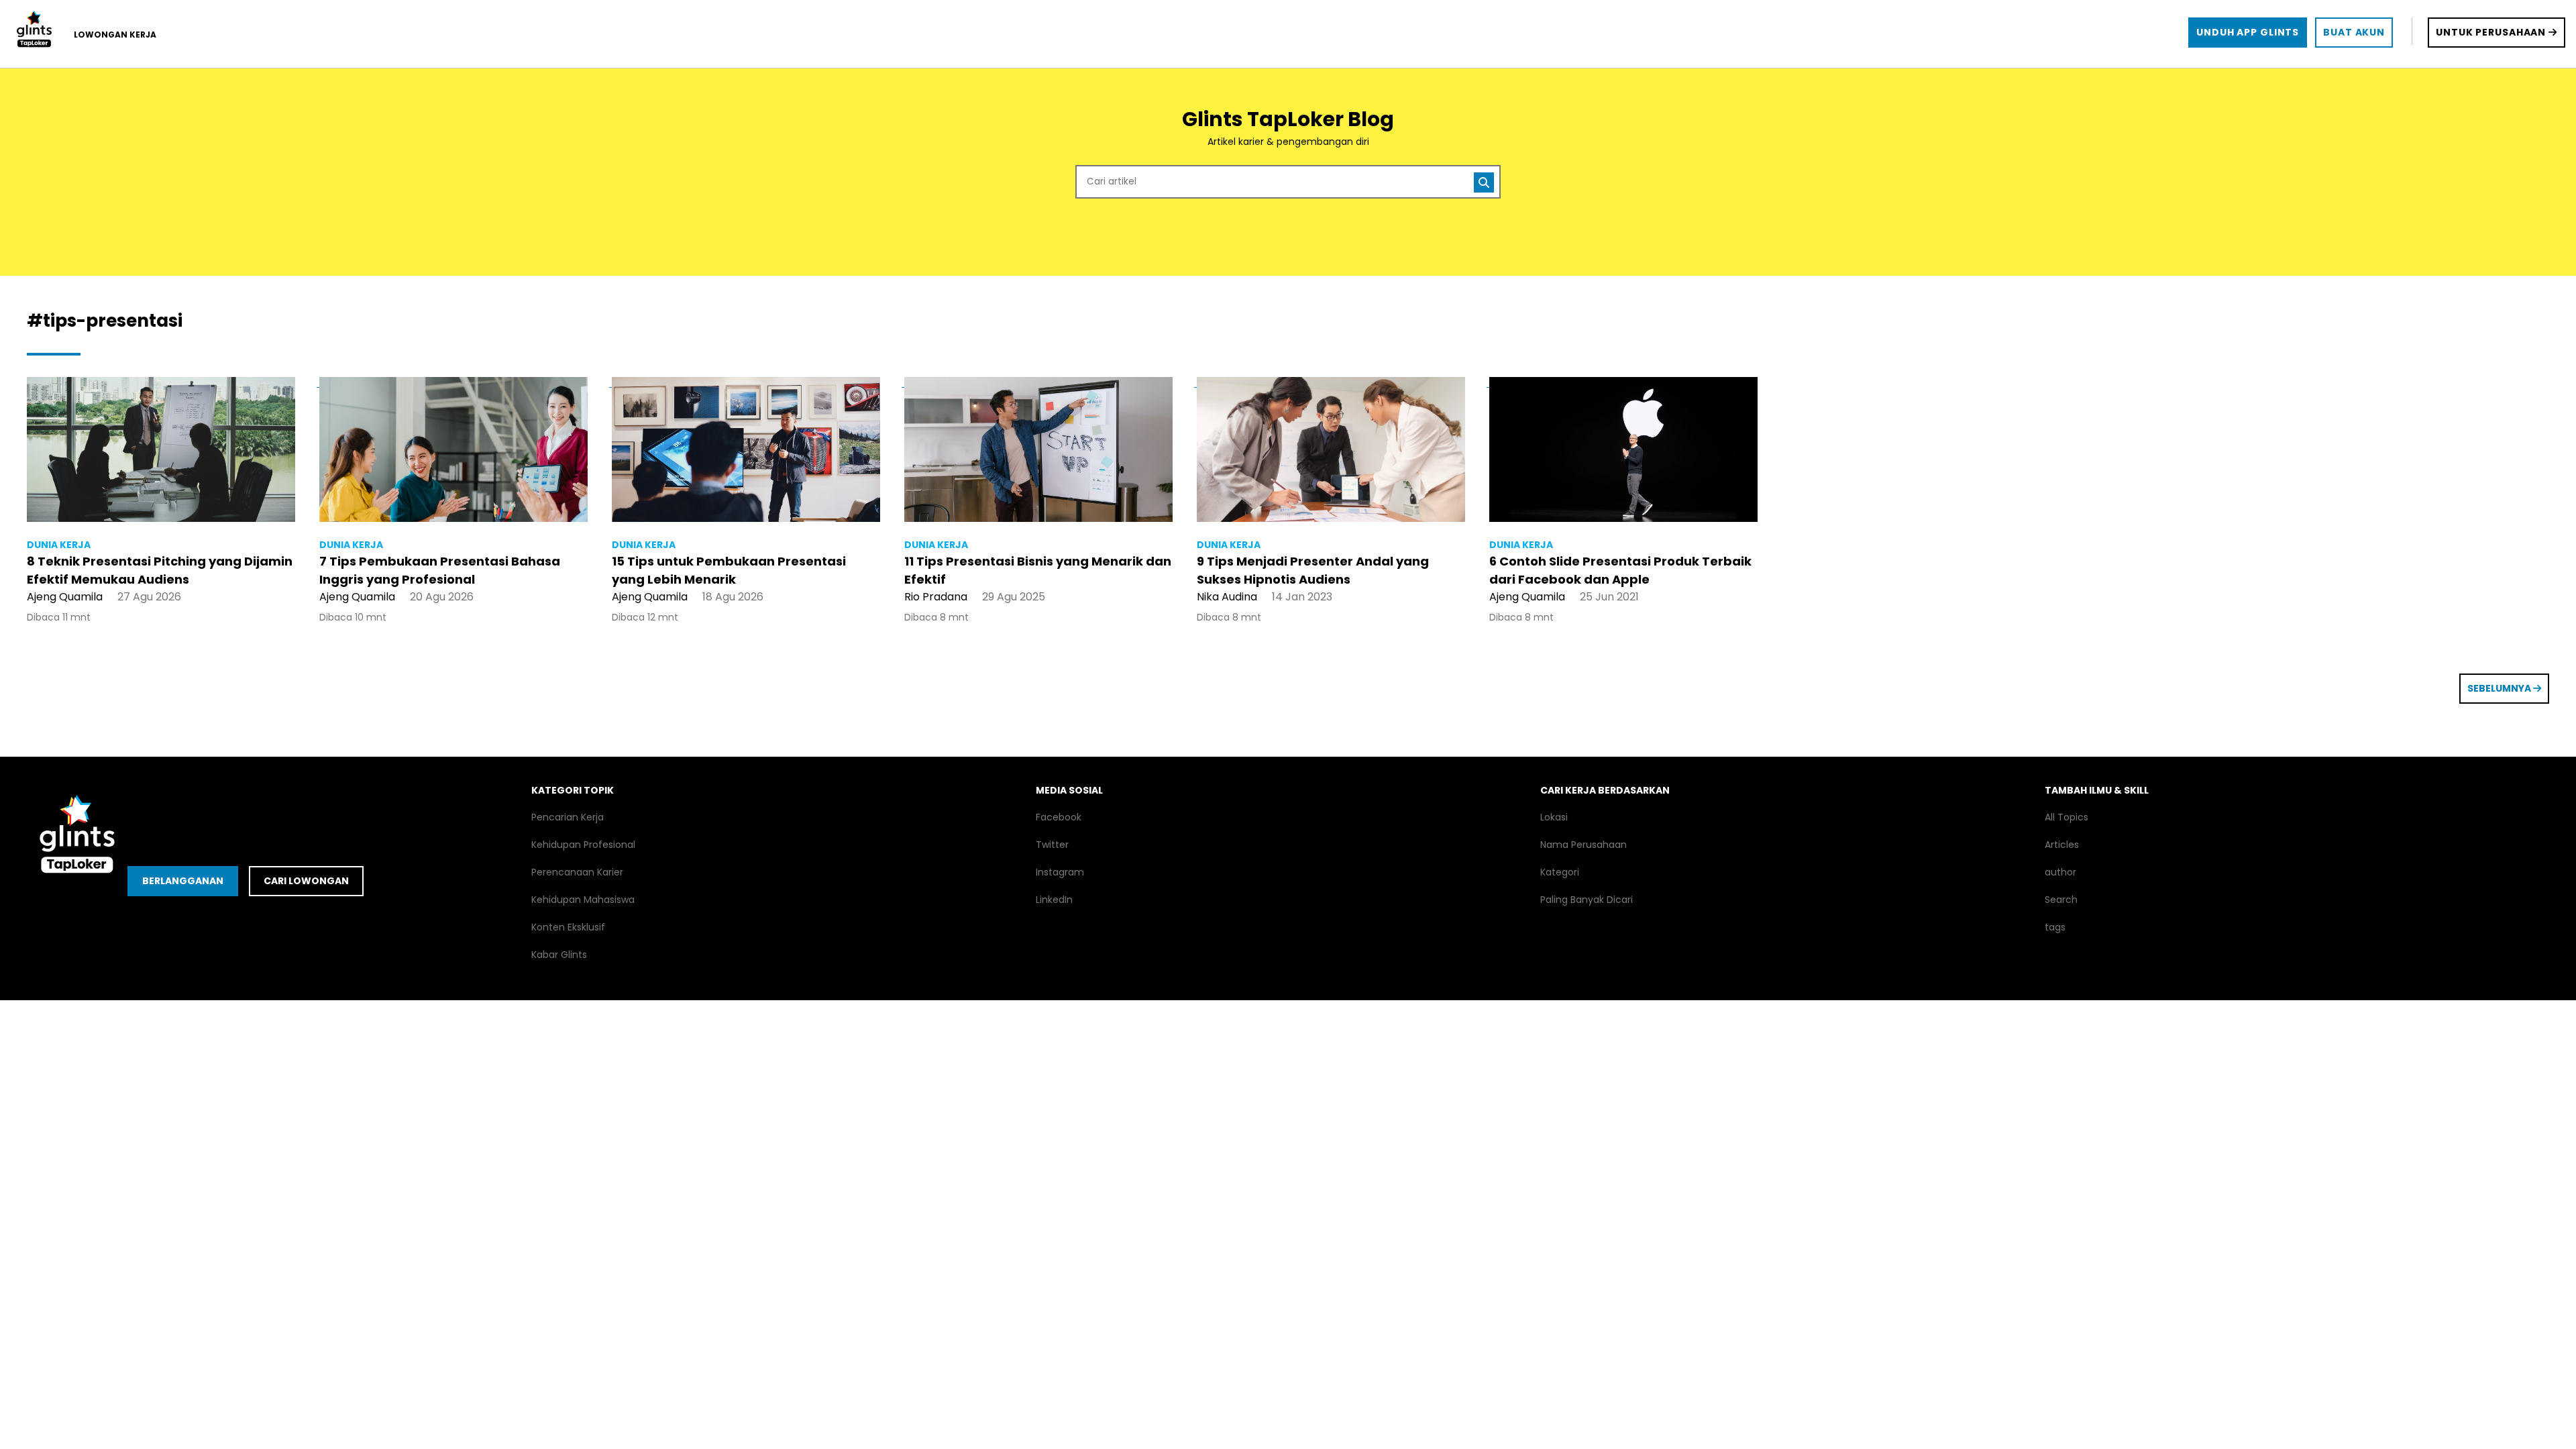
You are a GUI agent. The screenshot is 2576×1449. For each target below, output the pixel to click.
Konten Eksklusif (568, 927)
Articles (2062, 845)
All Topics (2067, 817)
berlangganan (183, 881)
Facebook (1059, 817)
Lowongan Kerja (115, 35)
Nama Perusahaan (1584, 845)
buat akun (2354, 32)
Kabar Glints (559, 955)
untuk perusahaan (2492, 32)
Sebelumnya (2500, 688)
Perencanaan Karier (577, 872)
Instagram (1060, 872)
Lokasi (1554, 817)
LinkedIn (1054, 900)
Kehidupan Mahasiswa (583, 900)
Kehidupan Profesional (583, 845)
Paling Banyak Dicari (1587, 900)
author (2060, 872)
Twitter (1052, 845)
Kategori (1560, 872)
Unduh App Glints (2248, 32)
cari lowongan (306, 881)
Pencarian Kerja (568, 817)
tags (2055, 927)
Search (2061, 900)
